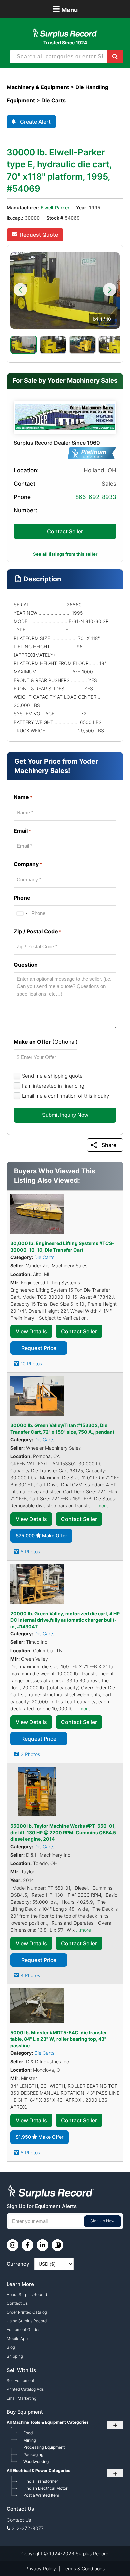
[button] (20, 290)
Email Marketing (21, 2398)
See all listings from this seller (65, 554)
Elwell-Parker (55, 207)
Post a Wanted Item (41, 2495)
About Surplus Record (27, 2294)
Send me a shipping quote (52, 1076)
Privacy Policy (41, 2569)
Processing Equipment (44, 2447)
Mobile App (17, 2339)
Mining (30, 2440)
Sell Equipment (20, 2381)
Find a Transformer (41, 2481)
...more (101, 1506)
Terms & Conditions (84, 2569)
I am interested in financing (53, 1086)
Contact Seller (65, 531)
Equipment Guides (23, 2330)
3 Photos (30, 1754)
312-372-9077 (28, 2528)
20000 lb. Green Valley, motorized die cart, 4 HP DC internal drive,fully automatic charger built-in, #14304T (65, 1620)
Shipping (15, 2356)
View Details (31, 1331)
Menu (65, 9)
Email (22, 831)
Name (23, 797)
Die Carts (44, 1257)
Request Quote (39, 235)
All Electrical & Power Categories (38, 2470)
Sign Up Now (102, 2221)
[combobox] (22, 913)
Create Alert (35, 122)
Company (28, 864)
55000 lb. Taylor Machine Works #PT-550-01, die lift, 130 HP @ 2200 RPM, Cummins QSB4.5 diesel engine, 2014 (63, 1832)
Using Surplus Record (27, 2321)
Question (26, 965)
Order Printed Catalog (27, 2312)
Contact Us (17, 2303)
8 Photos (30, 1551)
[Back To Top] (111, 2557)
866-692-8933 (96, 497)
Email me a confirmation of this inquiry (65, 1096)
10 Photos (31, 1364)
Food (28, 2433)
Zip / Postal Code (37, 931)
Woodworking (36, 2461)
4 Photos (30, 1975)
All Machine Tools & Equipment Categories (48, 2422)
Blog (11, 2347)
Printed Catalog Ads (25, 2389)
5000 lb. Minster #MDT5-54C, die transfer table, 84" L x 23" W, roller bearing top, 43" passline (59, 2039)
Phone (22, 898)
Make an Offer (46, 1042)
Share (109, 1145)
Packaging (33, 2454)
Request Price (39, 1348)
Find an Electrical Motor (45, 2488)
